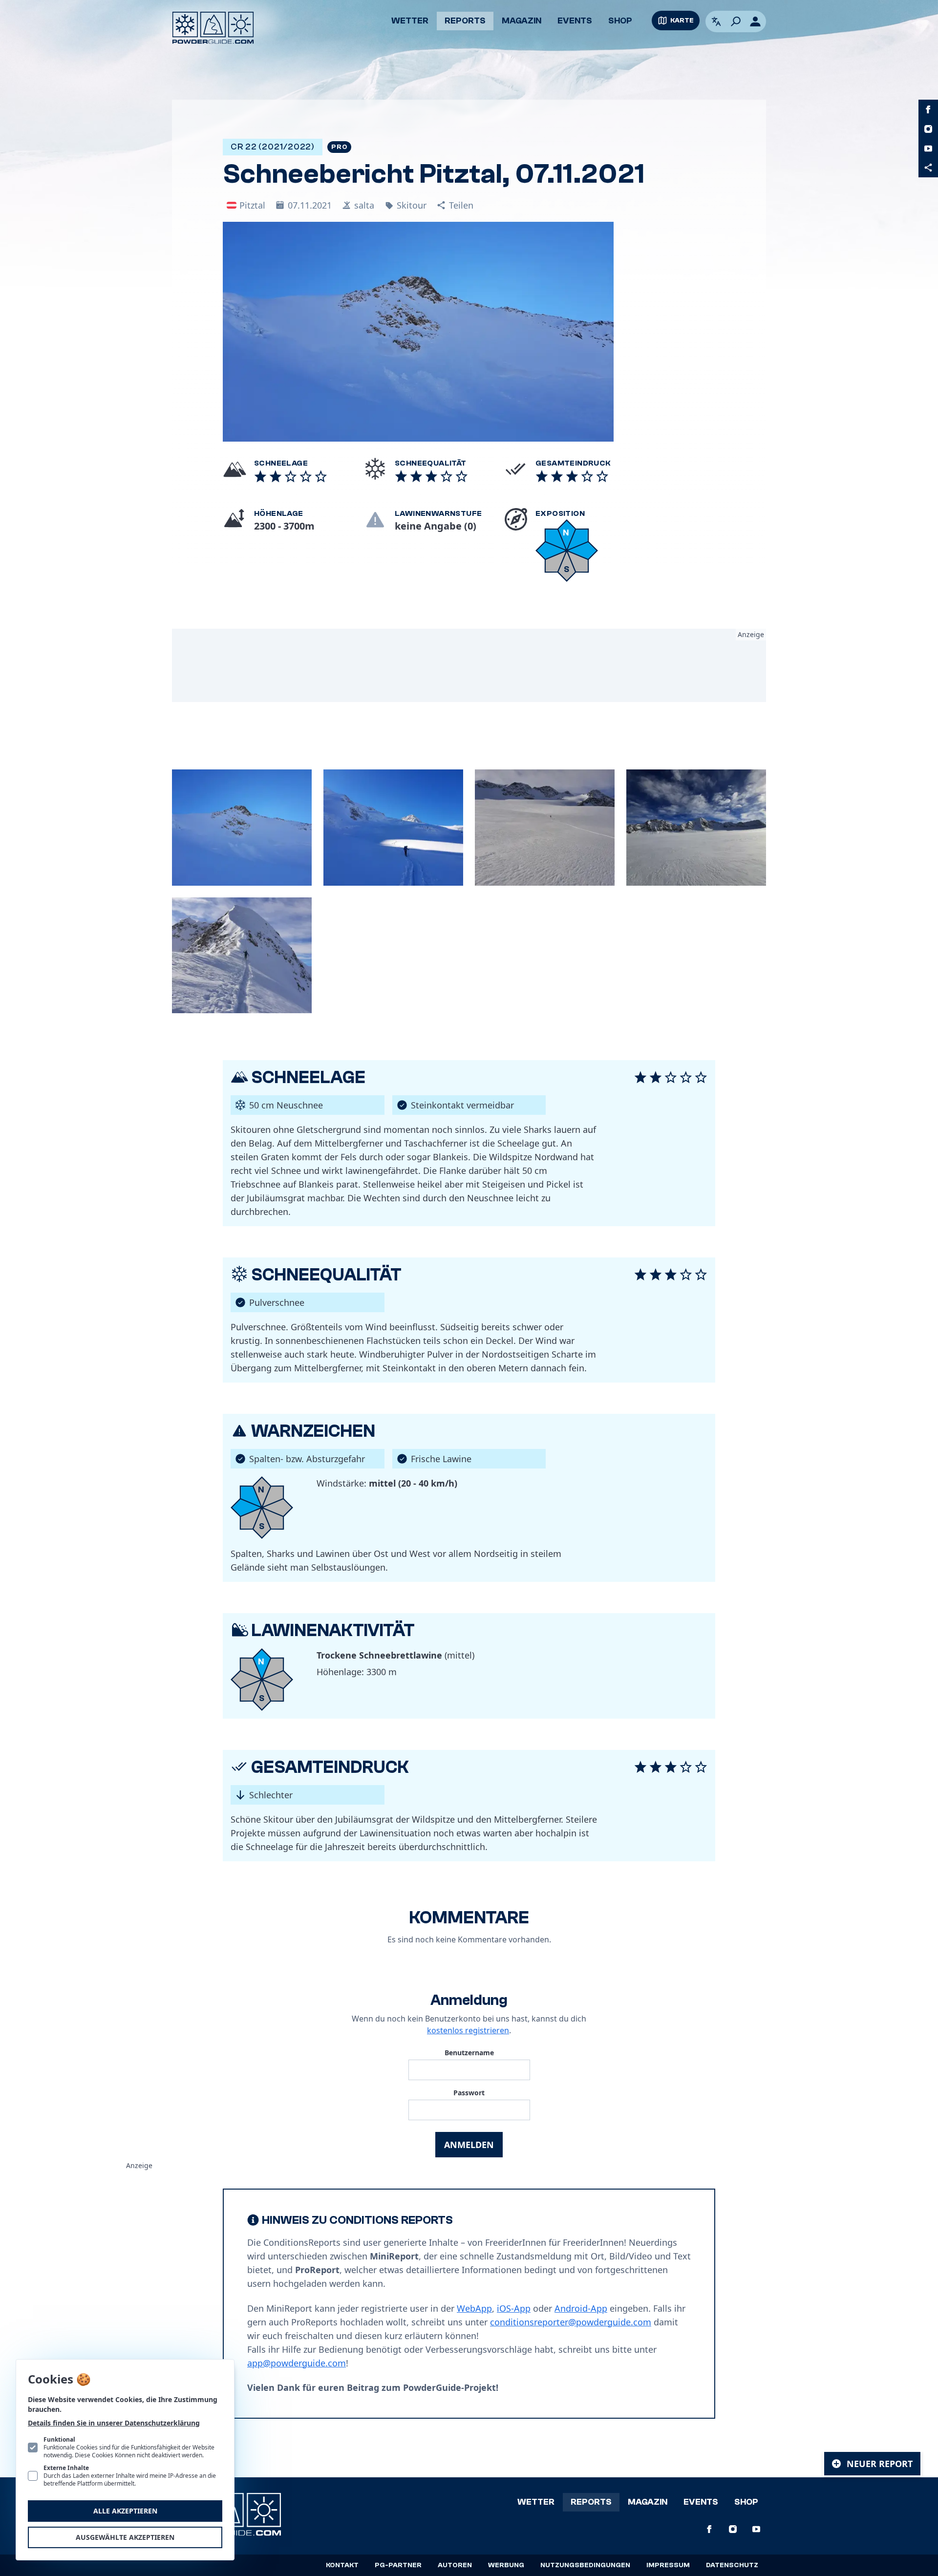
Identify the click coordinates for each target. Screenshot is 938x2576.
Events (575, 21)
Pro (339, 147)
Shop (620, 21)
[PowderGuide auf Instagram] (928, 129)
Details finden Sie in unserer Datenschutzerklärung (114, 2423)
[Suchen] (736, 21)
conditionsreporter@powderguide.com (571, 2322)
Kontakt (342, 2565)
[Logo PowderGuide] (213, 28)
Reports (465, 21)
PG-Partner (398, 2565)
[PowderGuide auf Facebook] (928, 109)
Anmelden (469, 2145)
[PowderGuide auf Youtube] (928, 149)
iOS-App (514, 2308)
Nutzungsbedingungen (585, 2565)
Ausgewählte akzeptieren (125, 2537)
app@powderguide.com (297, 2363)
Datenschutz (732, 2565)
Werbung (506, 2565)
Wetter (410, 21)
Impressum (668, 2565)
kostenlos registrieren (468, 2030)
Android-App (581, 2308)
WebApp (474, 2308)
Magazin (522, 21)
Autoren (455, 2565)
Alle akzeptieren (125, 2511)
